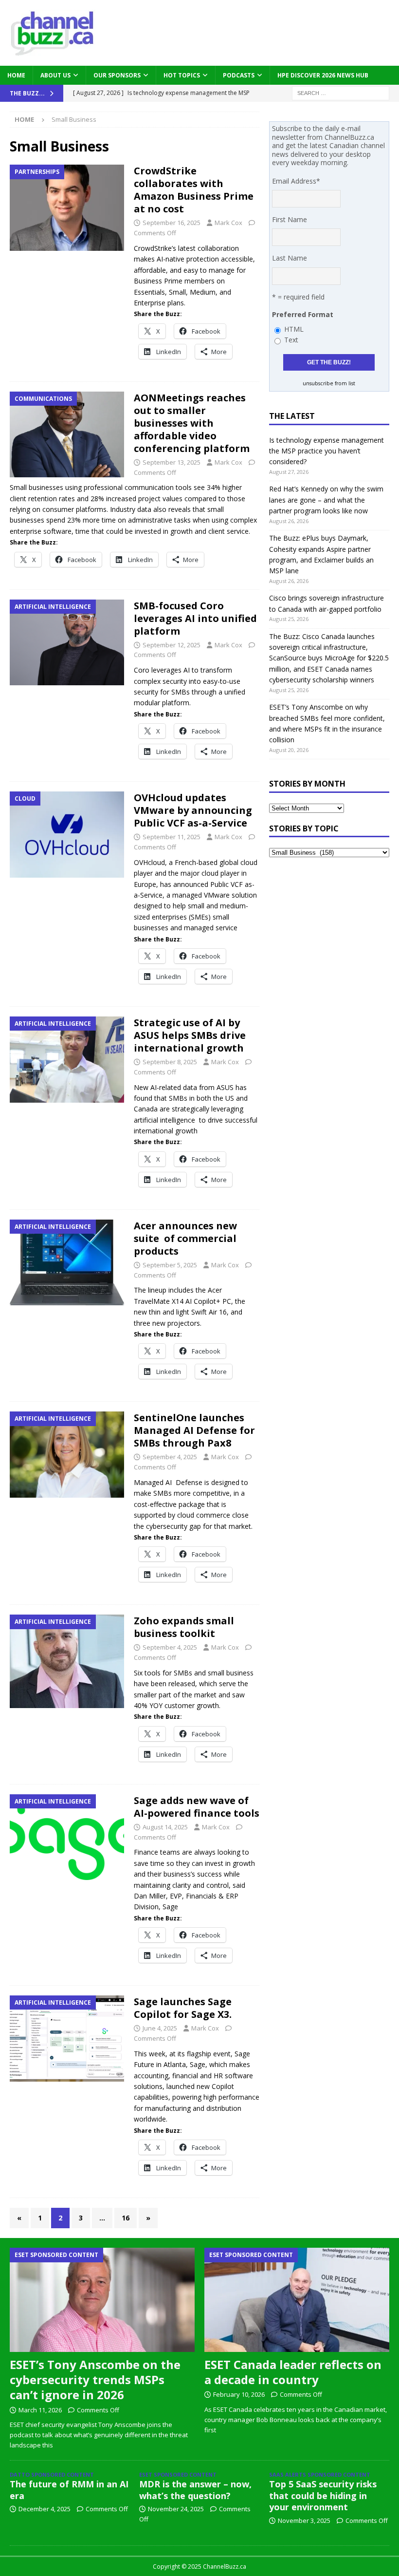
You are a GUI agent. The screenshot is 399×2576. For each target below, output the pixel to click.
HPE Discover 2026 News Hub (323, 75)
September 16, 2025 (172, 223)
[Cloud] (67, 835)
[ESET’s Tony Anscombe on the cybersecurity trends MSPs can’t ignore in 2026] (102, 2300)
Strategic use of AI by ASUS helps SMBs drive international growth (190, 1035)
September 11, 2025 (172, 837)
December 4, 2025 (45, 2509)
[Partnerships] (67, 208)
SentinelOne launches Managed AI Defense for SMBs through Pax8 (194, 1430)
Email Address (296, 181)
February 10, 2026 (239, 2394)
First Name (290, 219)
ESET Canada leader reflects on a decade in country (293, 2372)
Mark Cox (228, 223)
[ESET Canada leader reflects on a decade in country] (297, 2300)
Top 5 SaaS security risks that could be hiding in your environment (323, 2495)
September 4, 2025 (170, 1457)
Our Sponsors (117, 75)
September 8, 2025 (170, 1062)
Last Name (290, 258)
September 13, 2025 (172, 462)
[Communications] (67, 434)
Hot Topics (182, 75)
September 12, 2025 (172, 645)
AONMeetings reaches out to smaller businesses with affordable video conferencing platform (192, 423)
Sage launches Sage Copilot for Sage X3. (183, 2008)
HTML (294, 329)
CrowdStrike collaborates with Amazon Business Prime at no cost (194, 190)
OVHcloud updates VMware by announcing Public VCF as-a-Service (193, 810)
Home (16, 75)
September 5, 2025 (170, 1265)
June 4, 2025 (160, 2028)
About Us (55, 75)
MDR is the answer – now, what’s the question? (195, 2490)
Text (291, 340)
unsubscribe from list (329, 383)
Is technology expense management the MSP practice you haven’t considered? (326, 451)
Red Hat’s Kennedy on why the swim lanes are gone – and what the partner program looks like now (326, 500)
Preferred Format (303, 314)
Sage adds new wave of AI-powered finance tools (197, 1807)
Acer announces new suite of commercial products (185, 1238)
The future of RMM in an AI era (69, 2490)
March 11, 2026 (40, 2410)
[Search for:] (341, 92)
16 (126, 2218)
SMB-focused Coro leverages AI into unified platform (195, 618)
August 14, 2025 (165, 1827)
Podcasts (239, 75)
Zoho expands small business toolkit (184, 1627)
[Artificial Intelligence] (67, 642)
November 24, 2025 (176, 2509)
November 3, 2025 (304, 2520)
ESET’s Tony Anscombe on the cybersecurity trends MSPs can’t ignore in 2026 (95, 2379)
